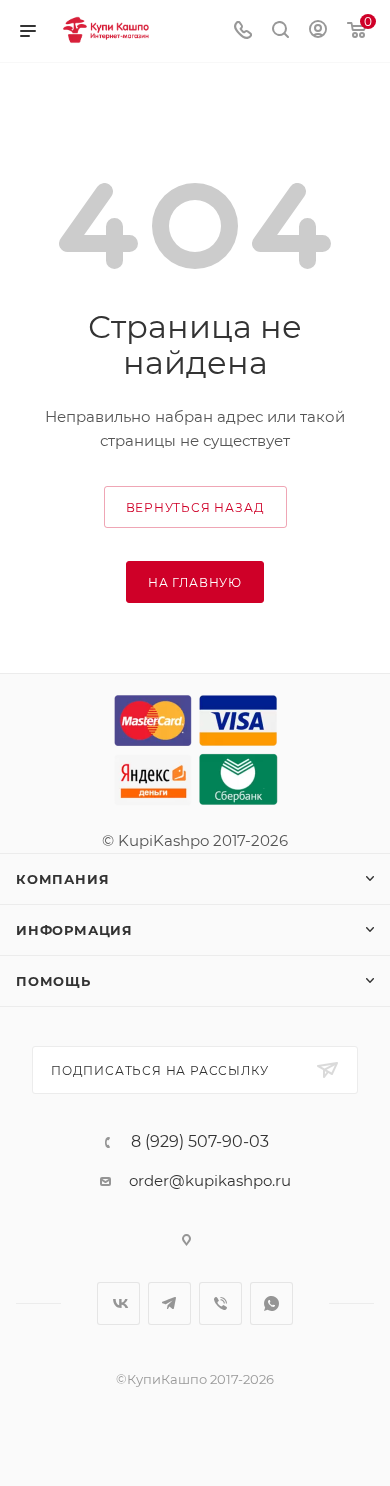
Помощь (53, 981)
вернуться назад (195, 507)
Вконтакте (118, 1303)
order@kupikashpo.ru (210, 1180)
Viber (220, 1303)
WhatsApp (271, 1303)
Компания (62, 879)
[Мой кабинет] (318, 31)
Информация (74, 930)
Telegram (169, 1303)
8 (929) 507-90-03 (200, 1142)
